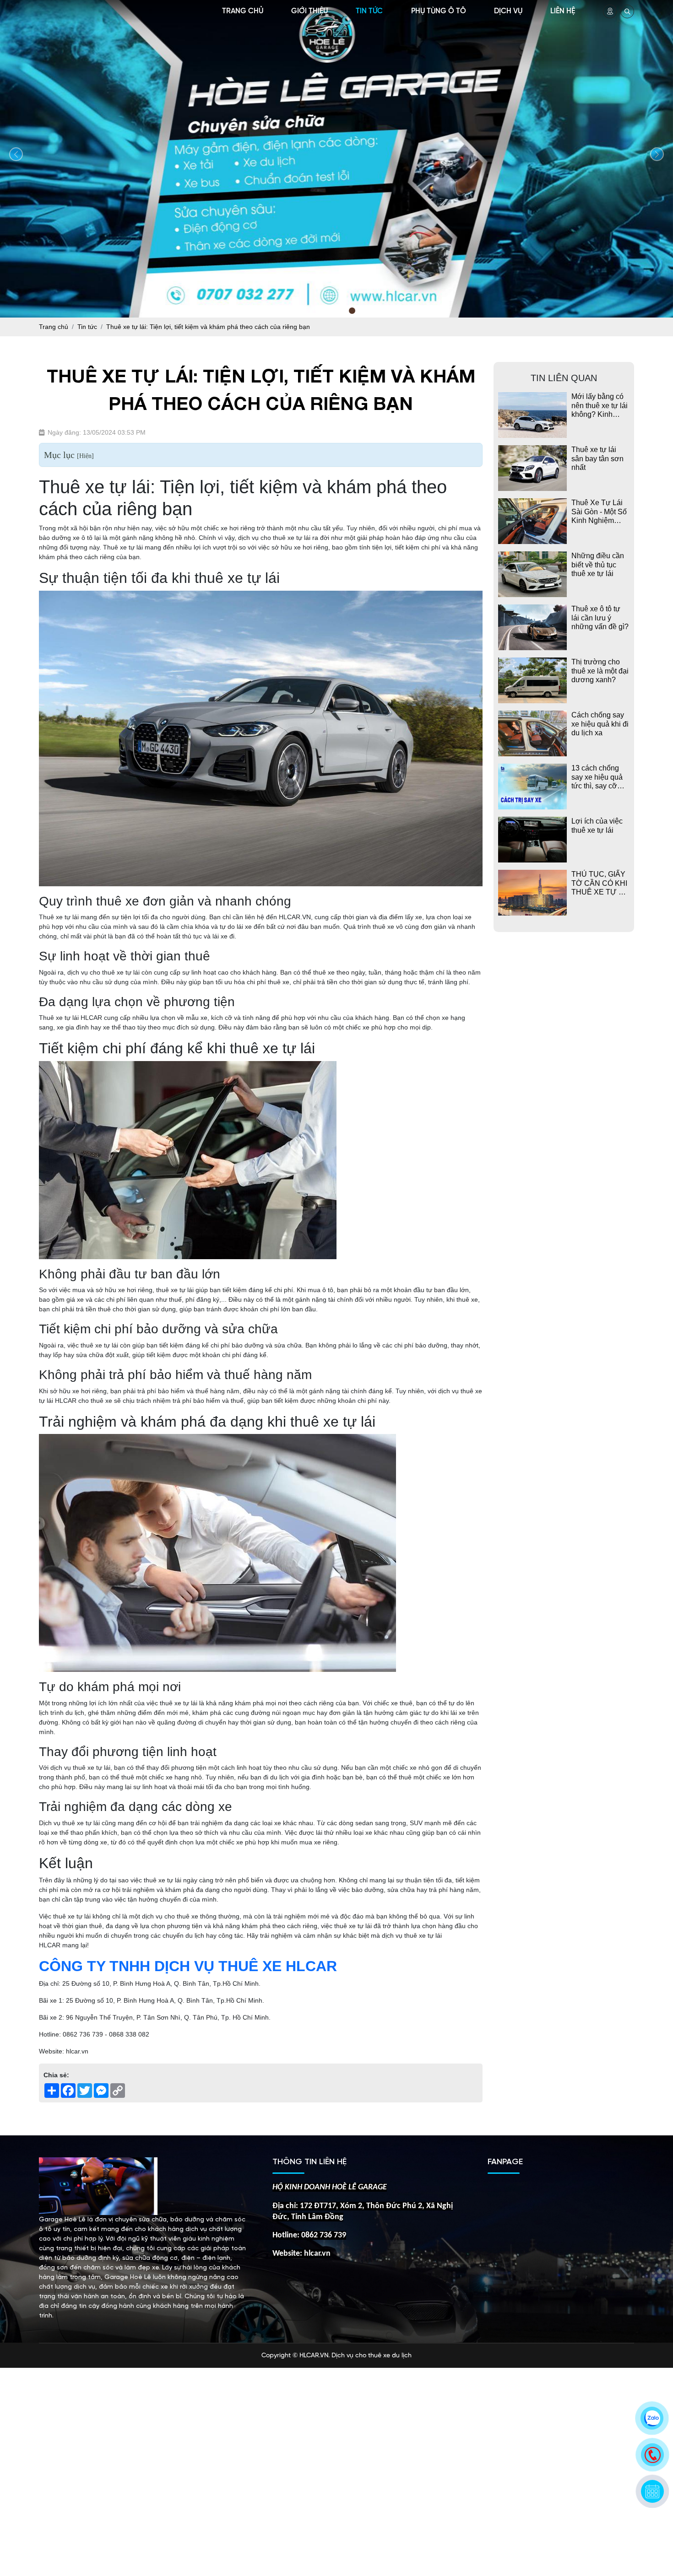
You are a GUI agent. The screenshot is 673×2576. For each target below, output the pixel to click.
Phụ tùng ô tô (439, 11)
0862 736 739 (324, 2235)
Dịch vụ (508, 11)
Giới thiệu (309, 11)
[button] (321, 311)
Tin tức (369, 11)
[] (85, 456)
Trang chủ (243, 11)
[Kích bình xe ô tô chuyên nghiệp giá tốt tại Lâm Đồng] (336, 157)
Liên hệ (563, 11)
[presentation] (16, 154)
